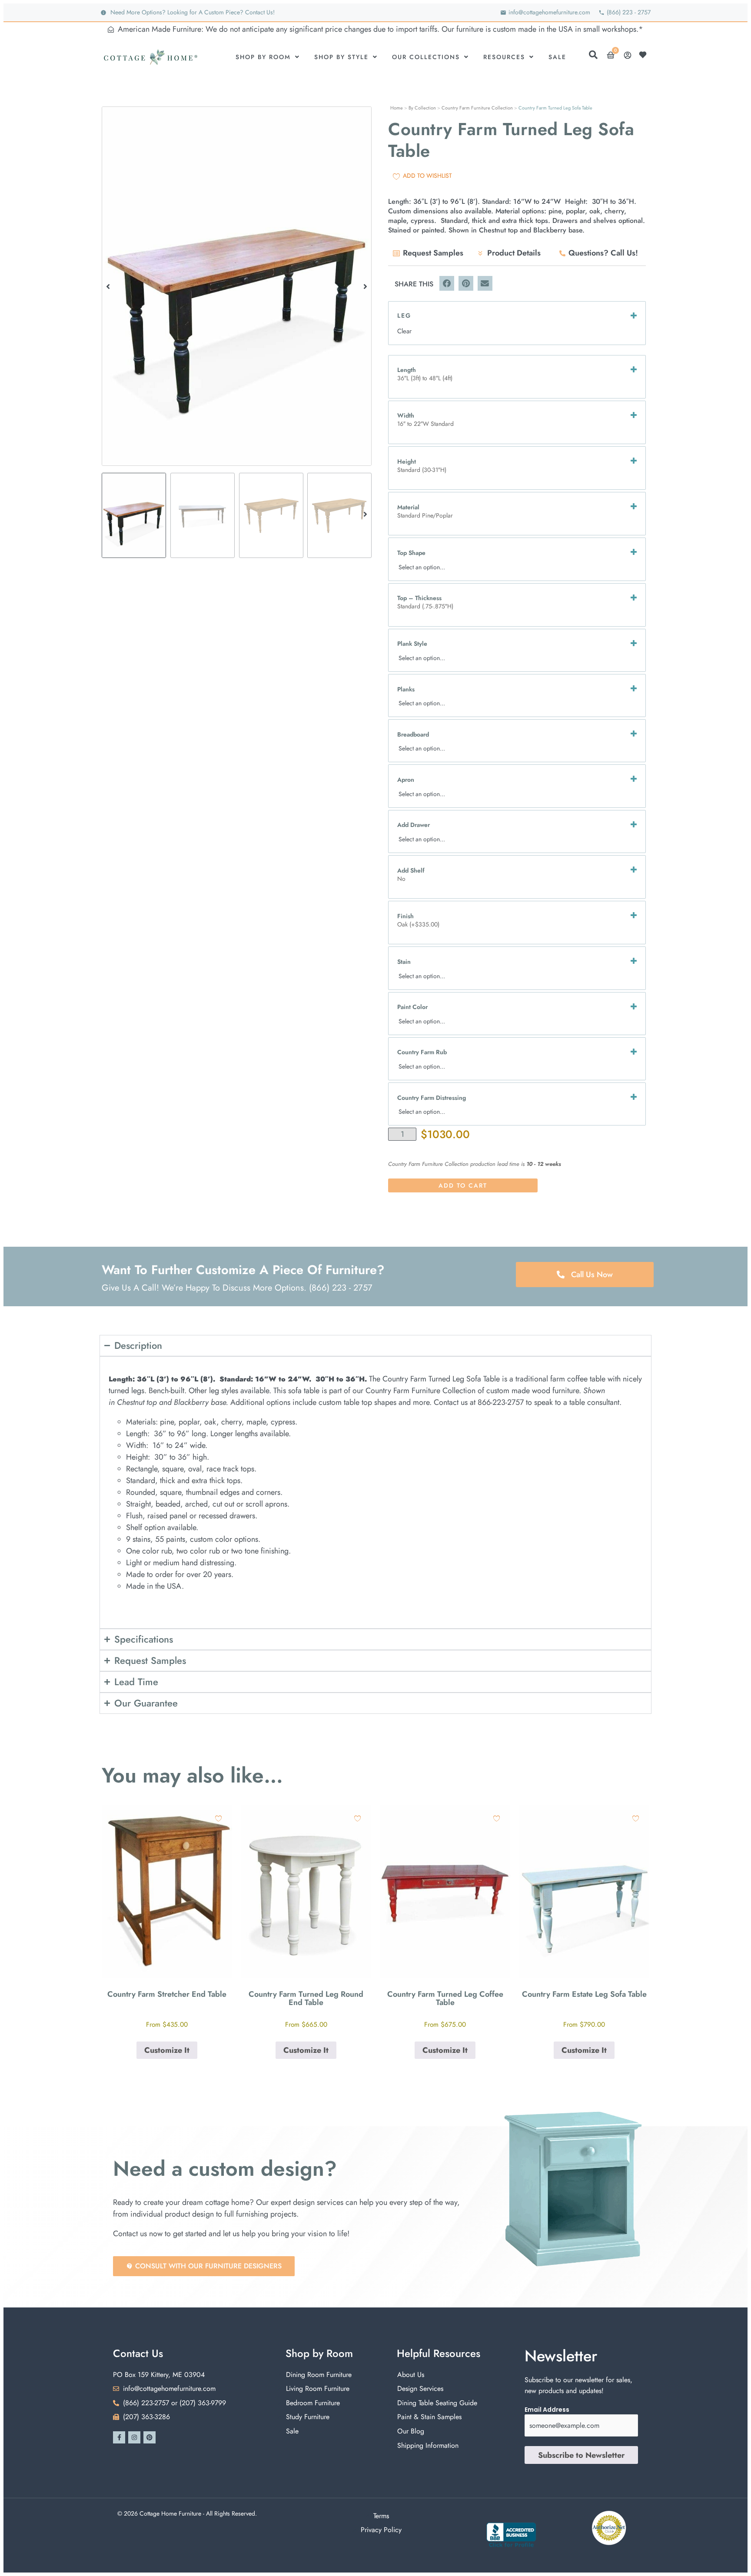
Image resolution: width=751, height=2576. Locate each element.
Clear (404, 331)
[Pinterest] (150, 2437)
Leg (404, 315)
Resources (504, 57)
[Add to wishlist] (218, 1818)
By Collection (422, 108)
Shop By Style (341, 57)
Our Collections (426, 57)
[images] (237, 286)
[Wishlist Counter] (645, 55)
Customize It (167, 2050)
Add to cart (463, 1185)
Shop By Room (263, 57)
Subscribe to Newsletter (581, 2455)
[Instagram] (134, 2437)
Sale (557, 57)
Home (397, 108)
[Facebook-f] (119, 2437)
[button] (108, 286)
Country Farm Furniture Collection (477, 108)
